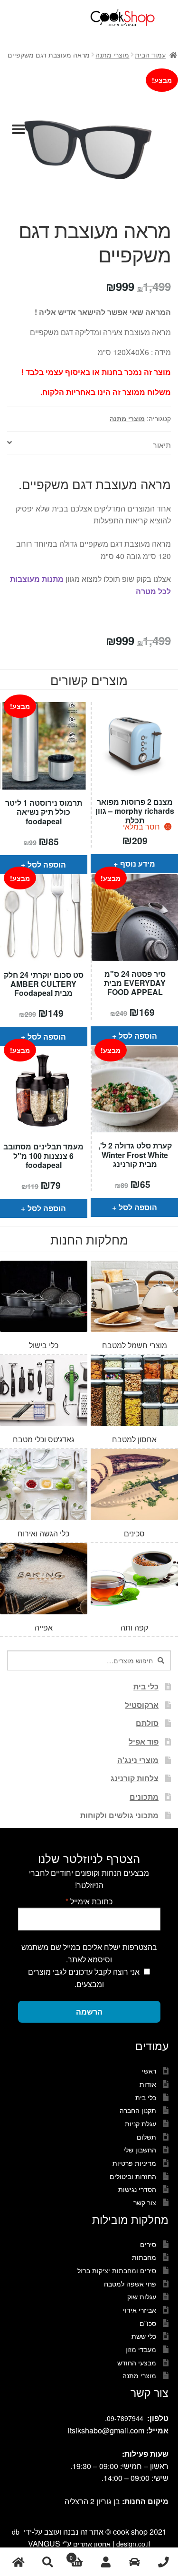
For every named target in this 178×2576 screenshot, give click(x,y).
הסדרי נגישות (137, 2189)
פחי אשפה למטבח (130, 2284)
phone (164, 2562)
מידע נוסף (138, 863)
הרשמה (89, 2012)
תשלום (146, 2137)
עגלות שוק (142, 2296)
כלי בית (146, 1686)
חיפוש (47, 2562)
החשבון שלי (140, 2150)
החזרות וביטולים (133, 2176)
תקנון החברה (138, 2110)
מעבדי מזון (141, 2349)
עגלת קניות (141, 2123)
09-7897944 (125, 2418)
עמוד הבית (150, 55)
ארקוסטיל (142, 1705)
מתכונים (144, 1797)
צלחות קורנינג (135, 1778)
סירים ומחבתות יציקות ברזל (117, 2270)
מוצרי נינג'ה (138, 1760)
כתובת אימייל (89, 1901)
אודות (148, 2084)
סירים (148, 2244)
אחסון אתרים (92, 2544)
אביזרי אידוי (140, 2310)
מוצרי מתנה (112, 55)
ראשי (149, 2071)
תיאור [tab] (162, 445)
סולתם (147, 1723)
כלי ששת (144, 2336)
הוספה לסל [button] (47, 864)
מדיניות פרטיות (134, 2163)
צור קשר (145, 2202)
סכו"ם (148, 2323)
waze (135, 2562)
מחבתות (144, 2257)
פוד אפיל (144, 1741)
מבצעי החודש (137, 2363)
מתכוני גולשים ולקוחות (119, 1815)
